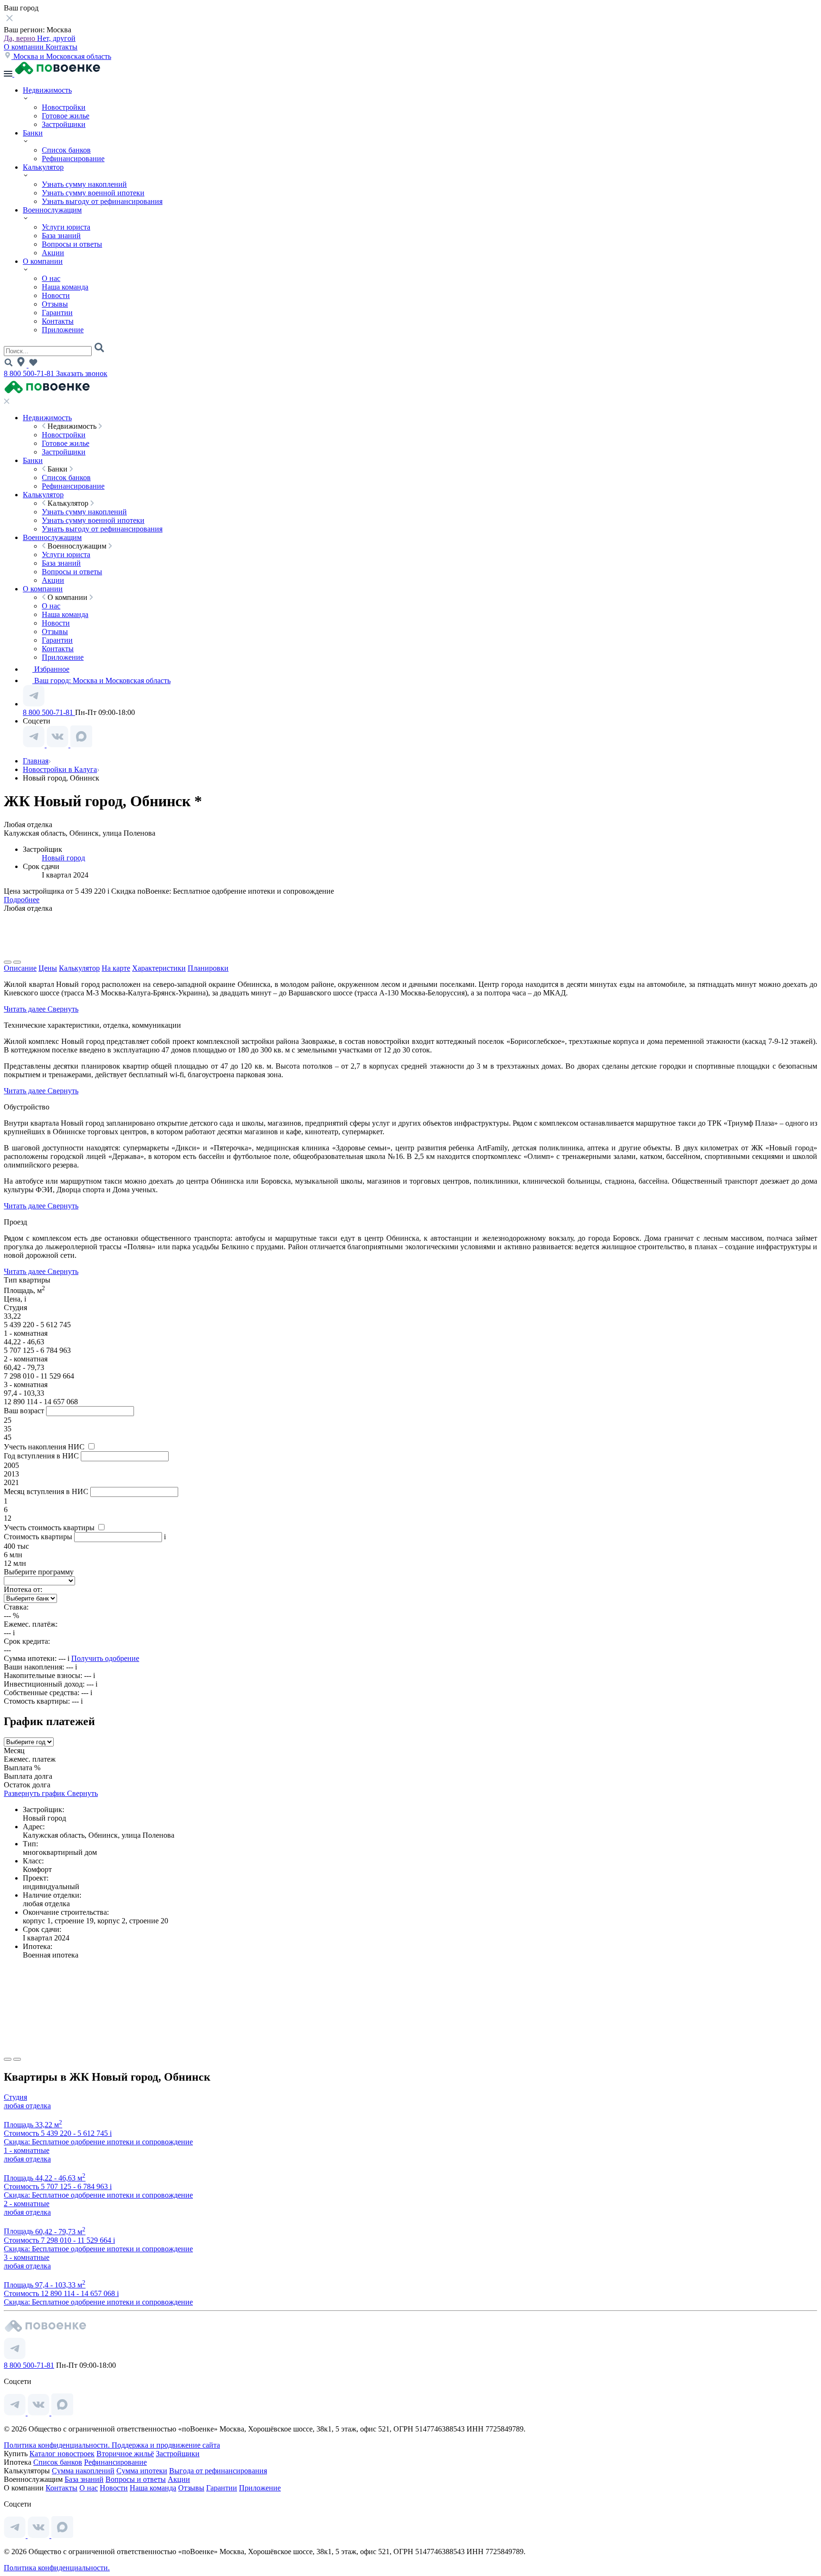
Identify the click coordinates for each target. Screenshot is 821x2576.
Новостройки (64, 107)
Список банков (66, 150)
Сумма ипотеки (142, 2471)
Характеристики (159, 968)
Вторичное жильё (125, 2454)
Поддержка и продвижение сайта (166, 2445)
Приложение (63, 330)
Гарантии (57, 313)
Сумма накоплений (83, 2471)
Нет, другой (56, 38)
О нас (51, 278)
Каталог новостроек (62, 2454)
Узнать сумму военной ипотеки (93, 193)
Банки (33, 133)
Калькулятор (43, 167)
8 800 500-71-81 (30, 373)
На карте (116, 968)
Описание (20, 968)
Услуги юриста (66, 227)
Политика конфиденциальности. (58, 2445)
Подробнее (22, 900)
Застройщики (64, 124)
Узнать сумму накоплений (84, 184)
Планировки (208, 968)
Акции (53, 253)
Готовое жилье (66, 116)
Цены (48, 968)
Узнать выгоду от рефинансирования (102, 201)
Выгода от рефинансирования (218, 2471)
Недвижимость (47, 90)
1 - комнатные (27, 2150)
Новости (56, 295)
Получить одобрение (105, 1658)
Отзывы (55, 304)
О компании (25, 47)
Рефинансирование (73, 159)
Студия (15, 2097)
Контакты (62, 47)
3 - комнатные (27, 2257)
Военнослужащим (52, 210)
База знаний (61, 236)
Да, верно (20, 38)
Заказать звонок (82, 373)
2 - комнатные (27, 2204)
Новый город (63, 858)
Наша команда (65, 287)
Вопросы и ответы (72, 244)
